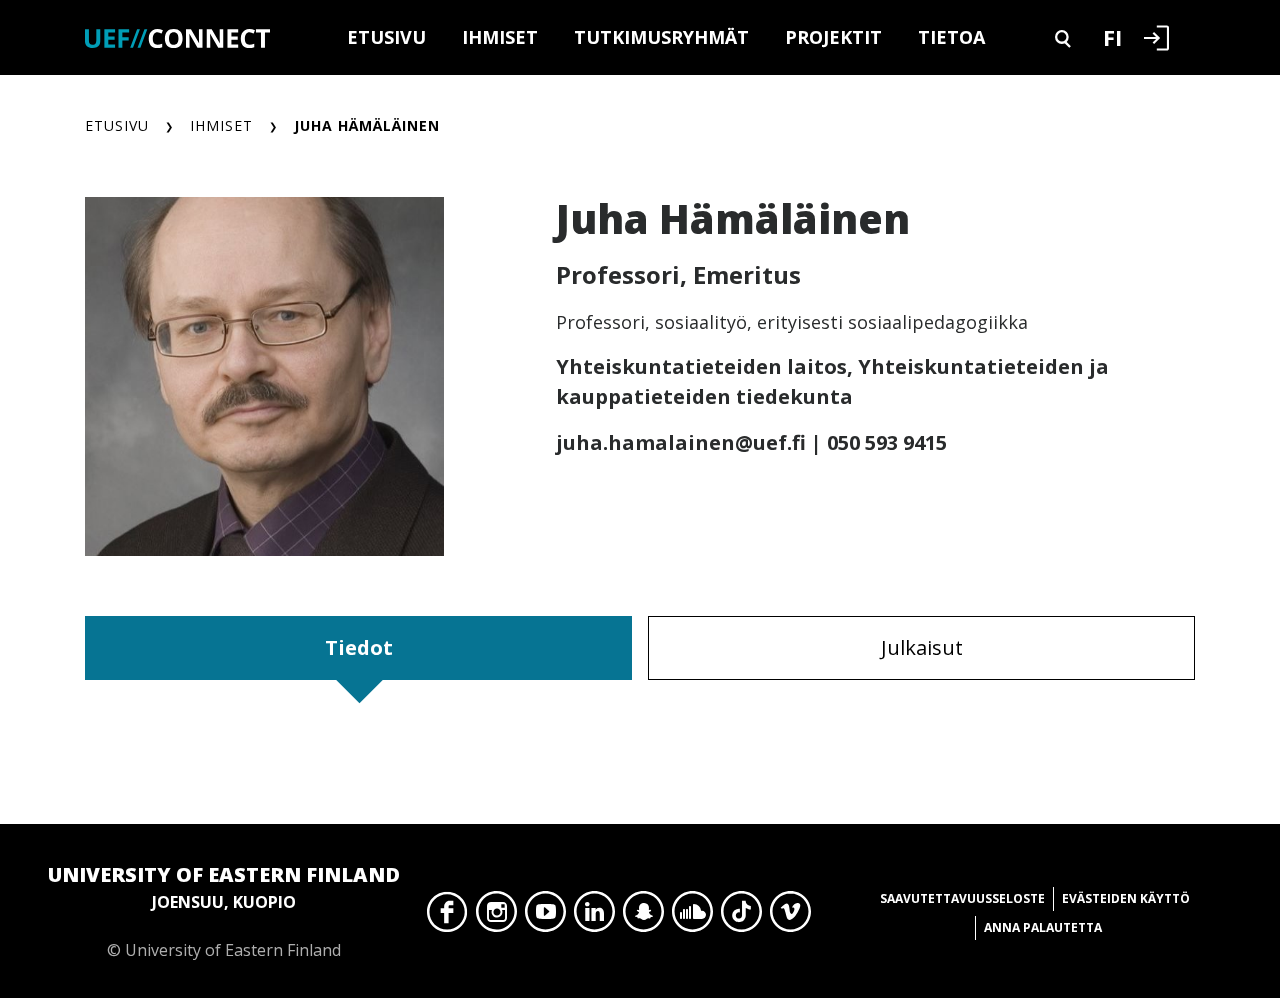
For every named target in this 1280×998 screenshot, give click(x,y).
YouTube (545, 917)
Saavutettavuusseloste (962, 898)
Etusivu (386, 37)
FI (1112, 37)
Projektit (833, 37)
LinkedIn (594, 917)
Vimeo (790, 917)
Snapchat (643, 917)
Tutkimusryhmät (661, 37)
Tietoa (951, 37)
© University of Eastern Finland (224, 911)
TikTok (741, 917)
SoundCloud (692, 917)
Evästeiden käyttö (1126, 898)
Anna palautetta (1043, 927)
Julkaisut (922, 647)
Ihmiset (500, 37)
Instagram (496, 917)
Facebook (447, 917)
